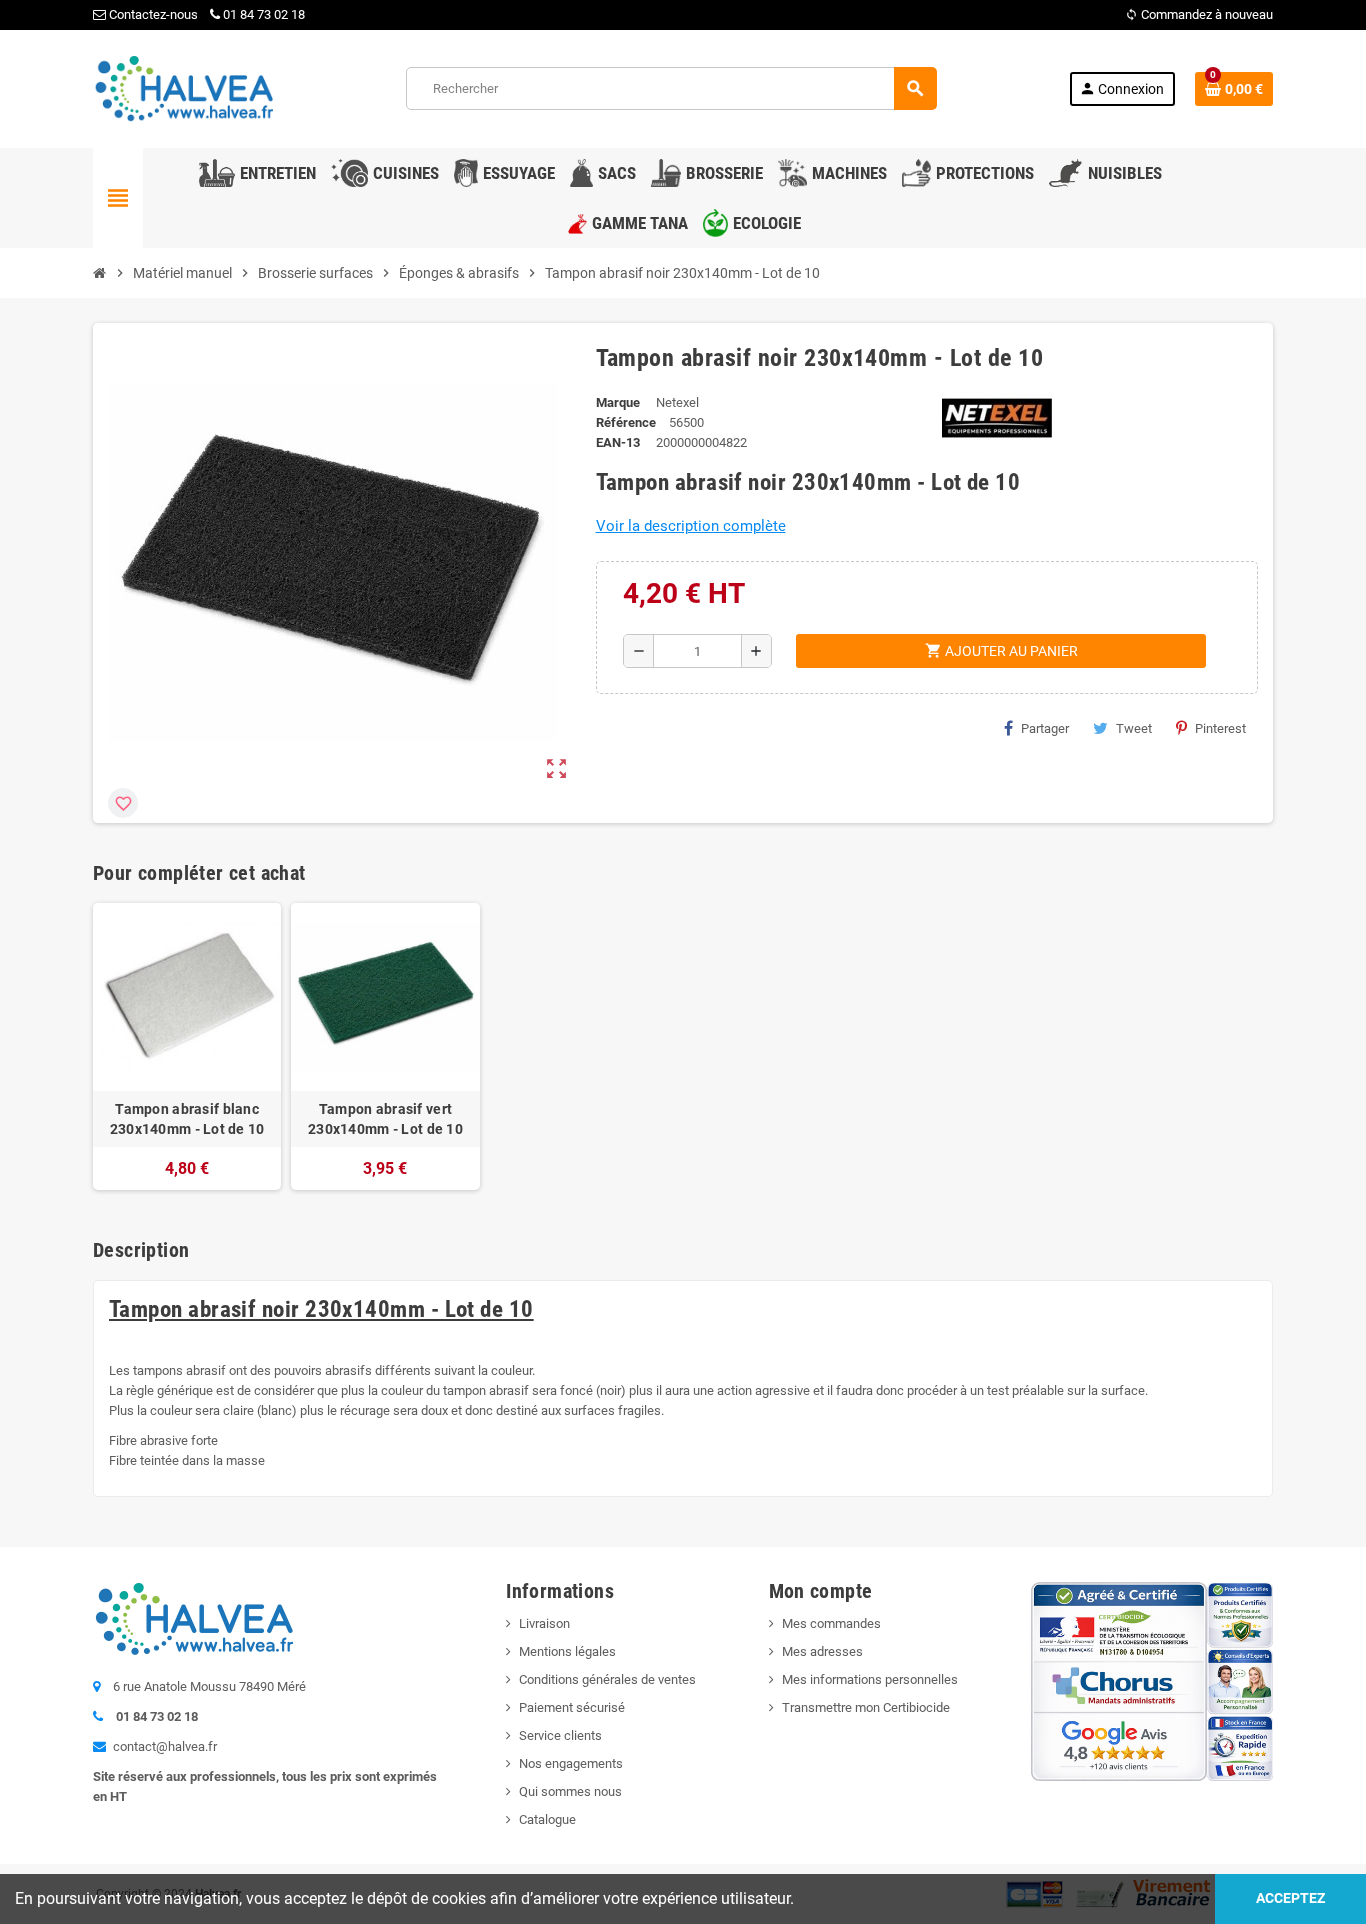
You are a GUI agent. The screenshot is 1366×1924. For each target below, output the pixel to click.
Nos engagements (571, 1763)
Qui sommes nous (570, 1791)
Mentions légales (567, 1651)
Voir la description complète (691, 526)
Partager (1045, 728)
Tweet (1134, 728)
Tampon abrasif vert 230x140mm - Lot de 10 (385, 1119)
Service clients (560, 1735)
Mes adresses (822, 1651)
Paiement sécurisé (572, 1707)
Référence (626, 422)
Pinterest (1220, 728)
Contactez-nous (152, 14)
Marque (618, 402)
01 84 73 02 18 (264, 14)
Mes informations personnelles (870, 1679)
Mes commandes (831, 1623)
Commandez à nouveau (1199, 14)
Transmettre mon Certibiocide (866, 1707)
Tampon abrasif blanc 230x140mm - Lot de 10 (187, 1119)
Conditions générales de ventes (607, 1679)
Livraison (544, 1623)
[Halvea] (183, 87)
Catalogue (547, 1819)
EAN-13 (618, 442)
